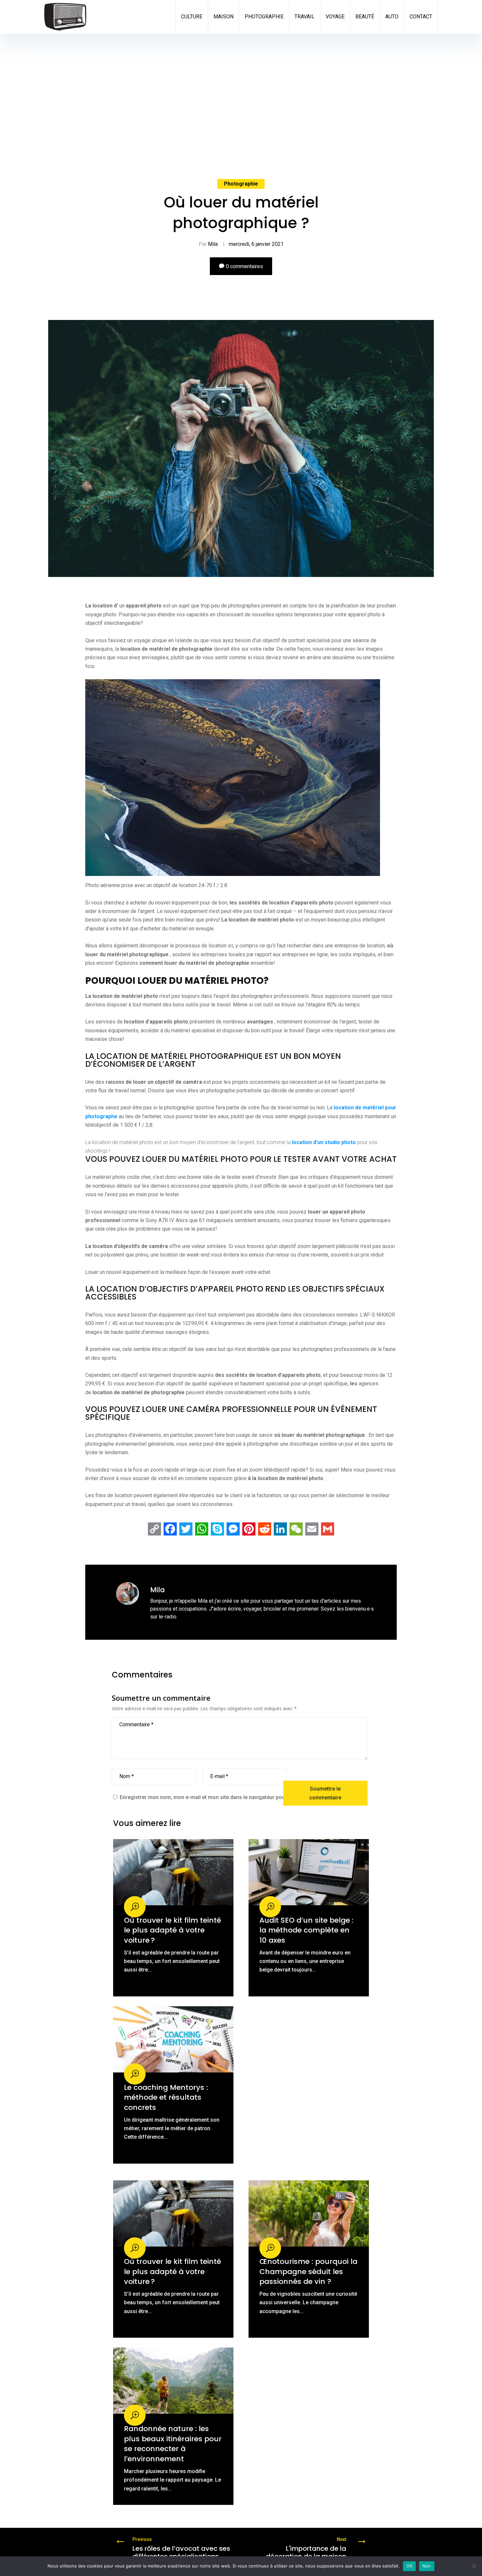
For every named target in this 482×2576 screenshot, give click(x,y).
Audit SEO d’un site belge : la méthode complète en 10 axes (306, 1930)
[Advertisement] (241, 83)
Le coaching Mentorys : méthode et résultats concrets (166, 2097)
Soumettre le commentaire (325, 1793)
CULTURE (192, 17)
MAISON (223, 17)
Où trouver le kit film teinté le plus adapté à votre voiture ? (172, 1930)
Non (427, 2566)
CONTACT (421, 17)
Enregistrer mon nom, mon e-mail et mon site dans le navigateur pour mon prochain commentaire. (238, 1797)
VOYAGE (335, 17)
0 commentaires (244, 266)
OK (409, 2566)
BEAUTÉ (365, 17)
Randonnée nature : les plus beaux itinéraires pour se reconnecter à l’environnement (173, 2444)
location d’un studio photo (324, 1142)
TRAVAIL (304, 17)
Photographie (241, 184)
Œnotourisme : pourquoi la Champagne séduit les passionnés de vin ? (308, 2271)
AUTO (392, 17)
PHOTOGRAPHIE (264, 17)
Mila (213, 244)
